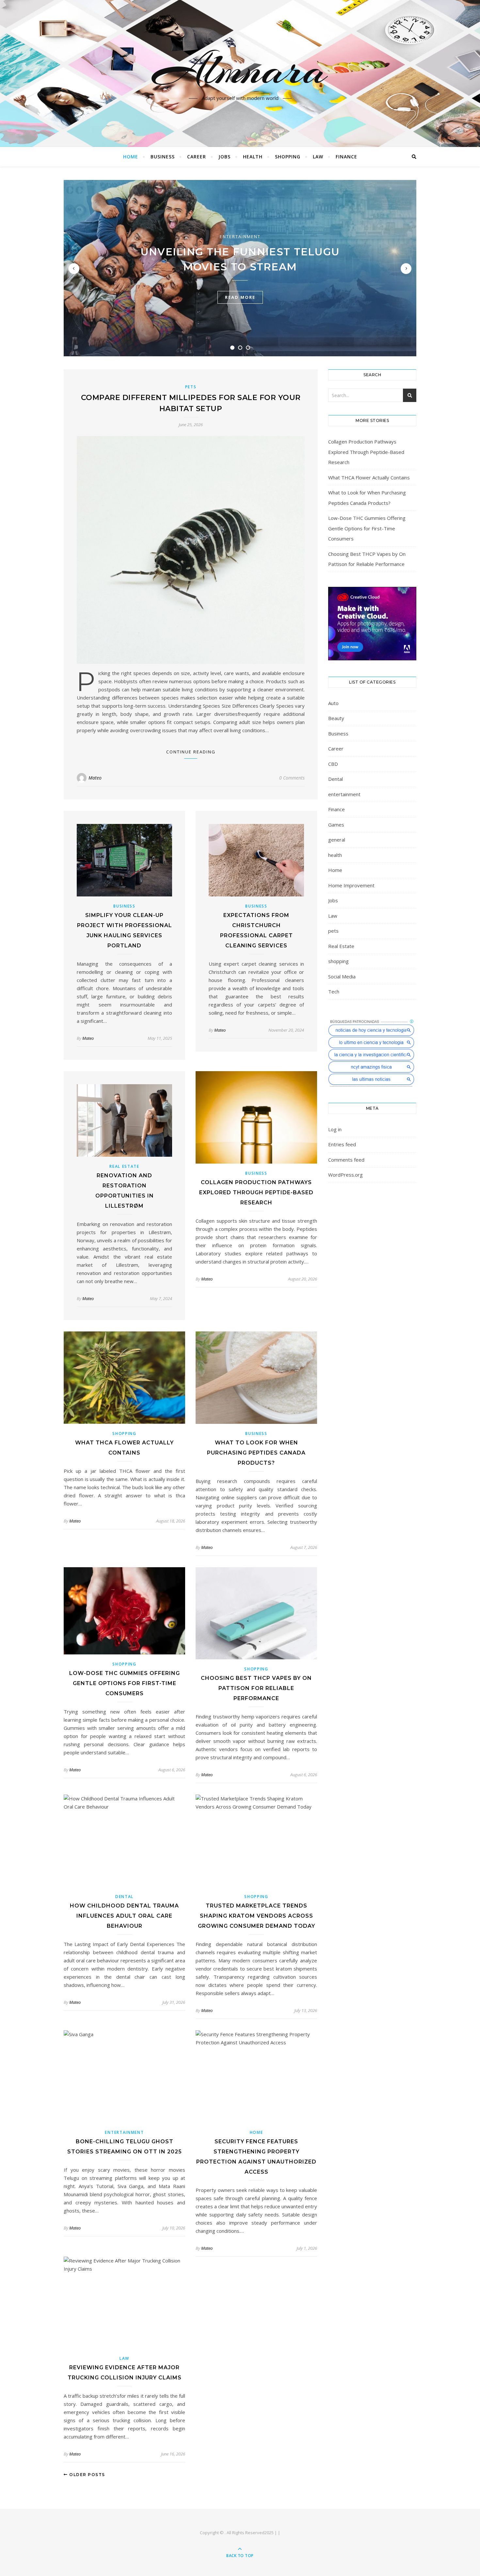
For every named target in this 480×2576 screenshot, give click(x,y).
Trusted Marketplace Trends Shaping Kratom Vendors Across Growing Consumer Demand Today (256, 1916)
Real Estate (124, 1166)
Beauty (336, 718)
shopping (288, 157)
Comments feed (346, 1160)
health (253, 157)
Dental (124, 1897)
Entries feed (342, 1144)
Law (318, 157)
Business (163, 157)
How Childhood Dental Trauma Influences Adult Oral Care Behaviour (124, 1916)
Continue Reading (191, 752)
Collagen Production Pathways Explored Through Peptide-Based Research (256, 1192)
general (337, 840)
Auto (333, 703)
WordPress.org (345, 1175)
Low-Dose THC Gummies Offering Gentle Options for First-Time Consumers (125, 1683)
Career (197, 157)
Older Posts (87, 2475)
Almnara (240, 70)
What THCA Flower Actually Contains (369, 477)
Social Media (342, 976)
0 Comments (292, 778)
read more (240, 297)
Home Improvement (351, 885)
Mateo (95, 778)
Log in (335, 1129)
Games (336, 825)
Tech (334, 991)
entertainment (240, 236)
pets (191, 387)
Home (131, 157)
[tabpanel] (240, 268)
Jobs (224, 157)
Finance (346, 157)
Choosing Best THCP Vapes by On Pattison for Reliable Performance (256, 1688)
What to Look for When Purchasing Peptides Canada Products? (256, 1453)
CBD (333, 764)
